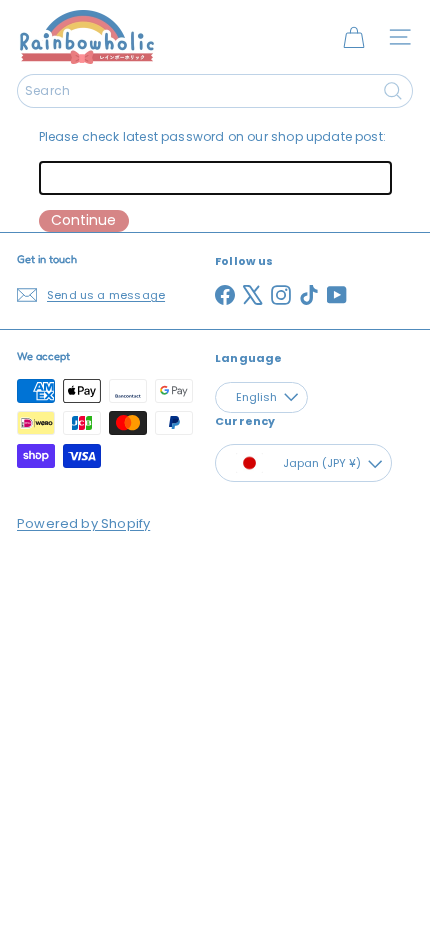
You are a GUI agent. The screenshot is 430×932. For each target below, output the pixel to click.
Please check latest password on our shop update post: (213, 136)
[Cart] (354, 37)
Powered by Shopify (83, 523)
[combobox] (215, 91)
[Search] (393, 91)
